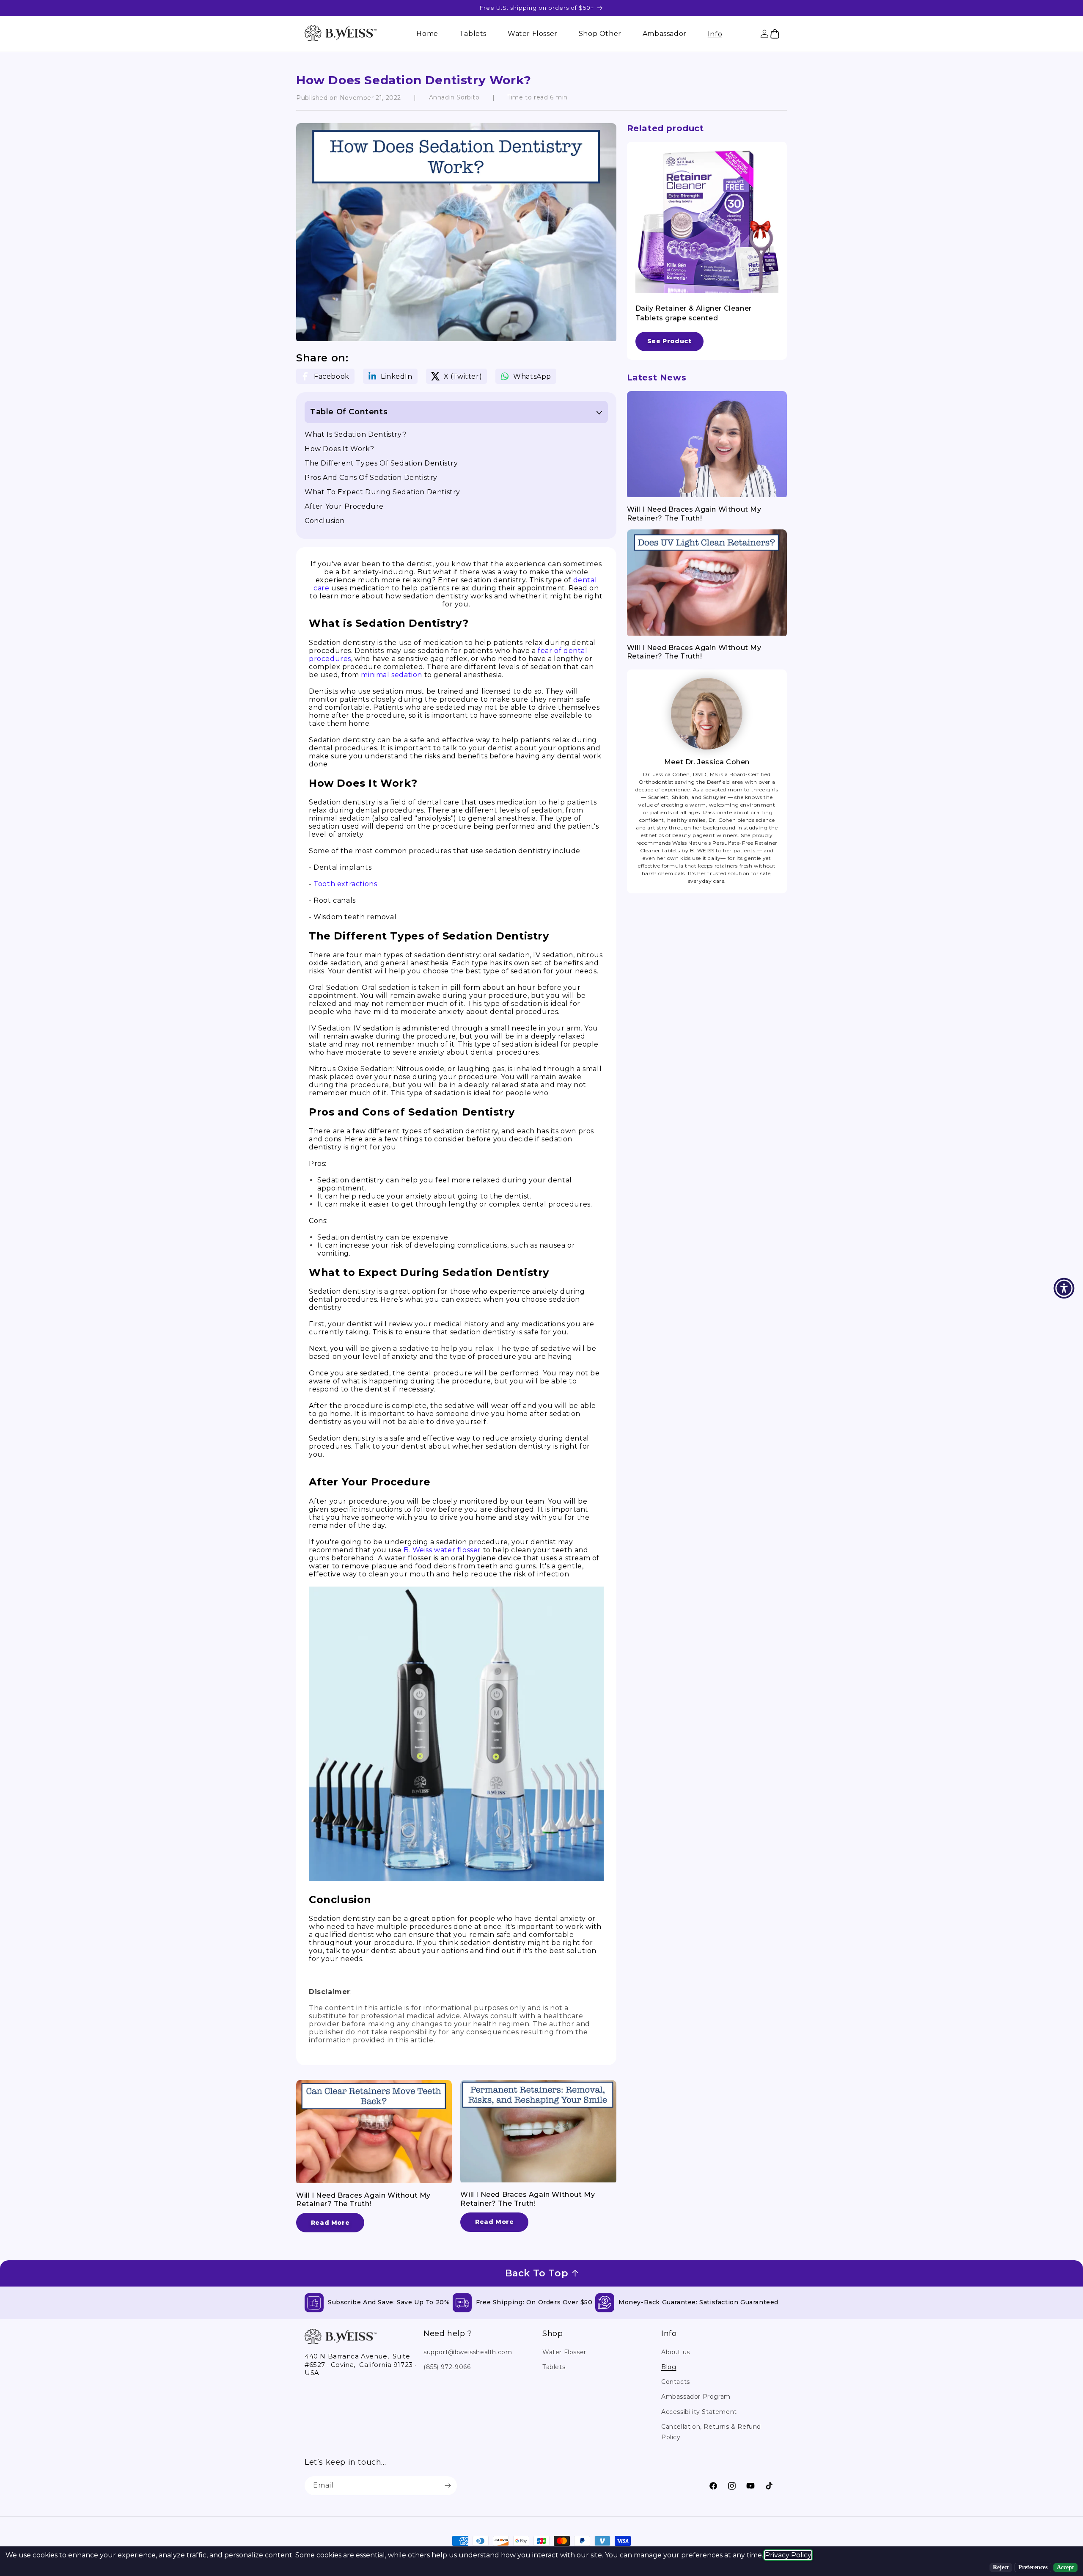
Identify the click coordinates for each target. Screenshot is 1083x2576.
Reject (1001, 2567)
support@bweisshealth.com (468, 2352)
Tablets (554, 2367)
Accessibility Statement (699, 2412)
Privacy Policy (788, 2555)
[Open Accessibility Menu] (1064, 1288)
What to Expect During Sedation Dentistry (382, 492)
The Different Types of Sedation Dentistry (381, 463)
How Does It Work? (339, 449)
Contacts (676, 2382)
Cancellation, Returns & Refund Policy (711, 2432)
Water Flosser (564, 2352)
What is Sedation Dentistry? (355, 434)
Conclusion (325, 521)
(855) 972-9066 (447, 2367)
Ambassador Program (696, 2397)
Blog (669, 2367)
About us (676, 2352)
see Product (669, 341)
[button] (715, 34)
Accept (1065, 2567)
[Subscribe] (448, 2486)
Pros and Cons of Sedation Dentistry (371, 478)
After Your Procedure (344, 506)
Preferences (1033, 2567)
